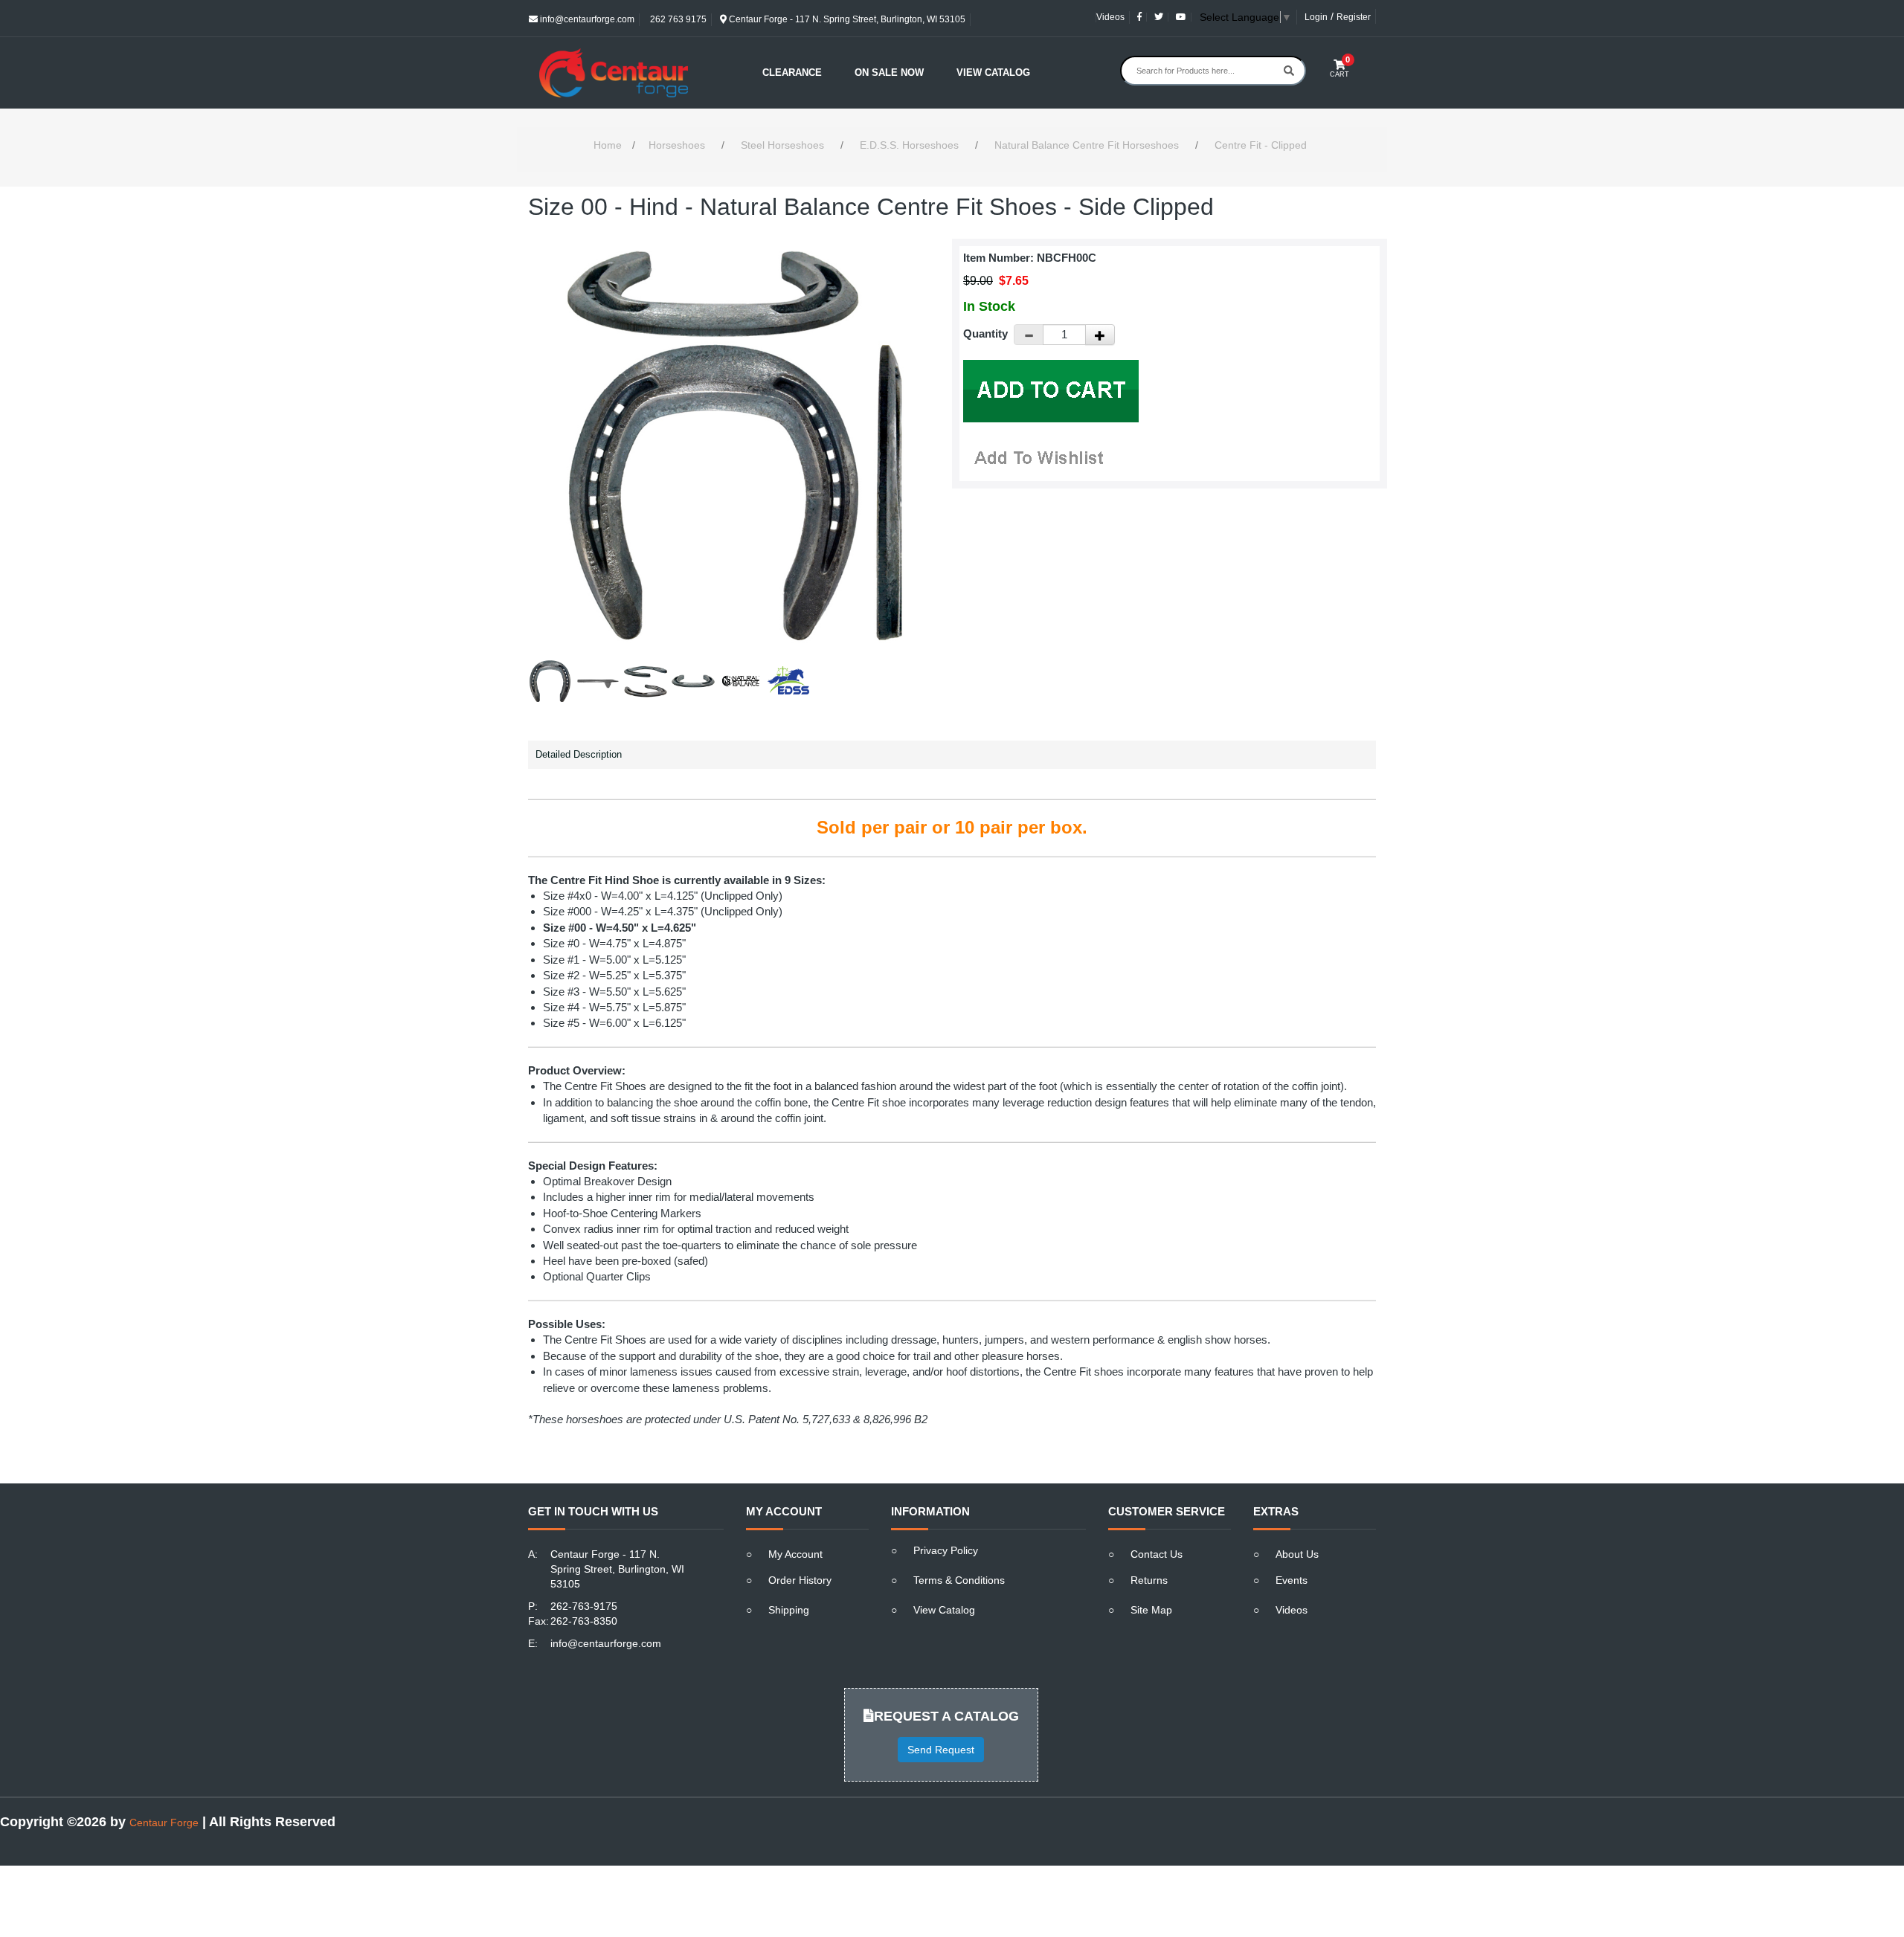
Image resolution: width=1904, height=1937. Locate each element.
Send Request (941, 1750)
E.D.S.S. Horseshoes (909, 145)
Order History (800, 1580)
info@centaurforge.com (586, 19)
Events (1292, 1580)
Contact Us (1157, 1554)
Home (608, 145)
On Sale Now (889, 72)
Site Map (1151, 1610)
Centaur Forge (164, 1822)
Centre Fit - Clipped (1261, 145)
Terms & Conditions (959, 1580)
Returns (1149, 1580)
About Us (1297, 1554)
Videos (1110, 17)
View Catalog (993, 72)
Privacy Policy (946, 1550)
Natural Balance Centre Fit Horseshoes (1087, 145)
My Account (795, 1554)
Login (1316, 17)
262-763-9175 (584, 1606)
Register (1354, 17)
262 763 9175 (677, 19)
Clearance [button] (792, 72)
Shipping (789, 1610)
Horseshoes (677, 145)
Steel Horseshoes (782, 145)
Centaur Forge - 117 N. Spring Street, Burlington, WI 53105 (846, 19)
